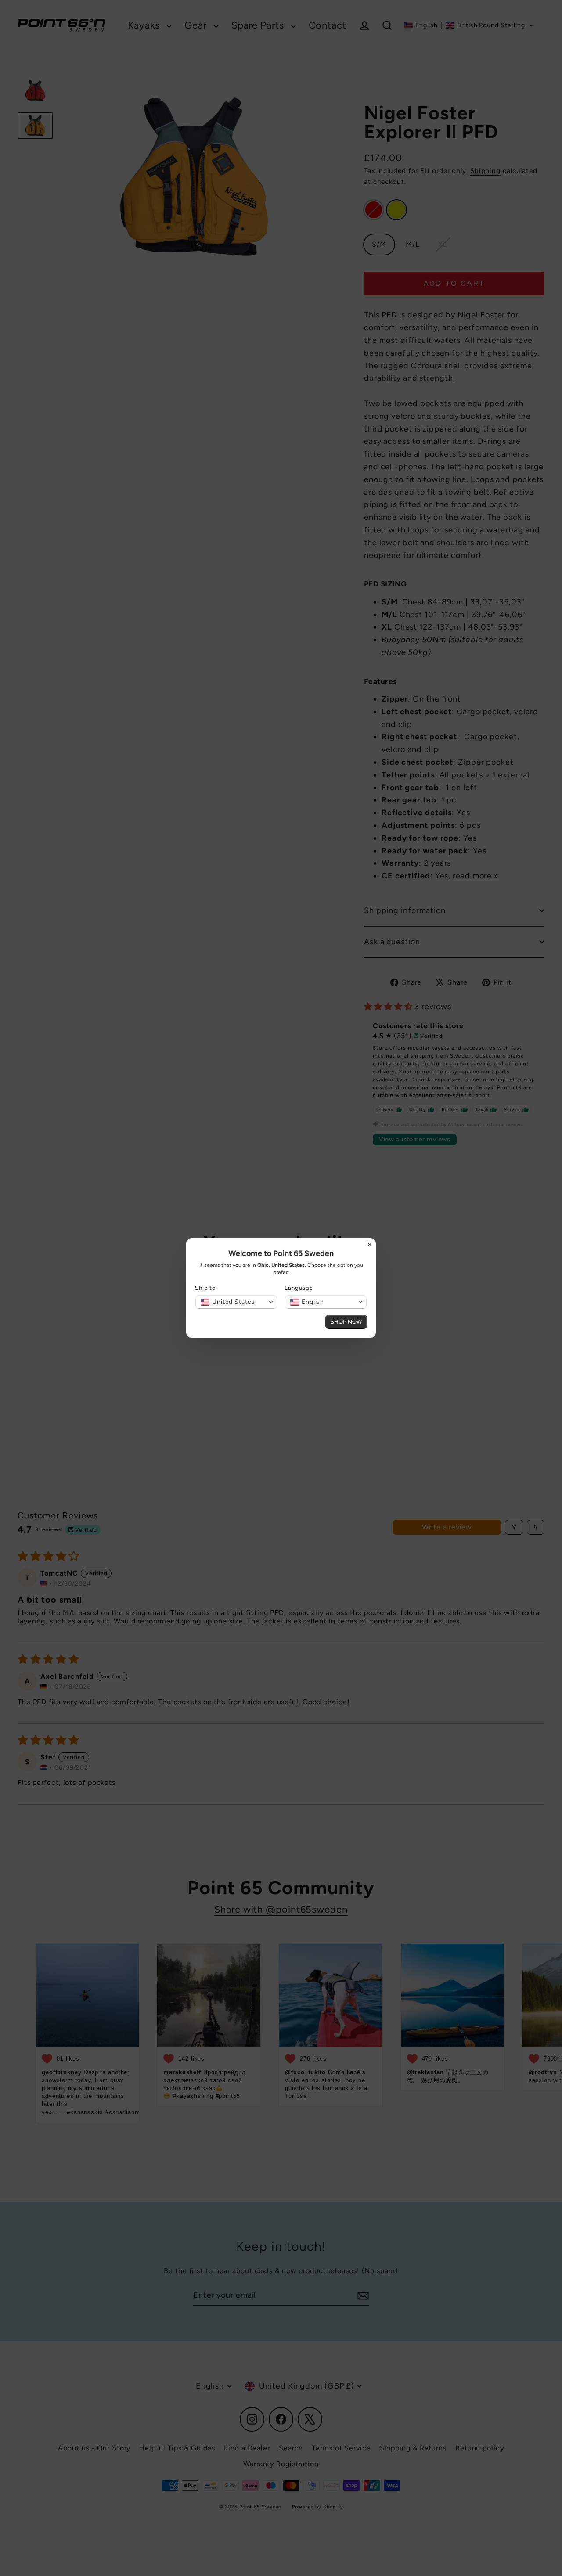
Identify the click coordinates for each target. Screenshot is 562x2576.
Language (299, 1288)
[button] (236, 1302)
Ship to (205, 1288)
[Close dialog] (370, 1245)
